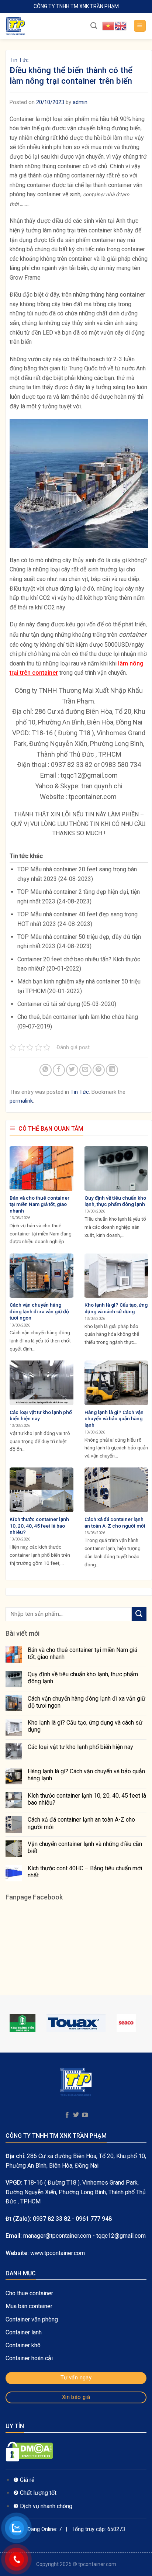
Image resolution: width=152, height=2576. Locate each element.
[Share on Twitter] (72, 1070)
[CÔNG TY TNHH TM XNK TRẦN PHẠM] (42, 26)
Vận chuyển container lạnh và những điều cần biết (85, 1847)
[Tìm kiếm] (94, 26)
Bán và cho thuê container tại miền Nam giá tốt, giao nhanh (82, 1653)
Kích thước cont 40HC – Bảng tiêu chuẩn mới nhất (85, 1872)
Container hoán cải (29, 2358)
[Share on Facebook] (59, 1070)
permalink (21, 1101)
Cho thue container (30, 2293)
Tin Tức (19, 60)
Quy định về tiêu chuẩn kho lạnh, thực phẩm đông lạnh (83, 1678)
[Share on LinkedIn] (112, 1070)
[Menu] (140, 26)
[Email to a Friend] (85, 1070)
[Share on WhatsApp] (46, 1070)
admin (80, 102)
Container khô (23, 2345)
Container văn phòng (32, 2319)
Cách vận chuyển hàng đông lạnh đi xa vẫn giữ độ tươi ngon (87, 1702)
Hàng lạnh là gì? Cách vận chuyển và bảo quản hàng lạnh (86, 1775)
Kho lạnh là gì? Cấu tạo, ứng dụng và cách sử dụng (85, 1726)
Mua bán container (29, 2306)
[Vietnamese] (108, 25)
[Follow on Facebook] (67, 2115)
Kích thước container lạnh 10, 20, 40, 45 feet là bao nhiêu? (87, 1799)
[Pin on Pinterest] (99, 1070)
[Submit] (139, 1614)
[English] (121, 25)
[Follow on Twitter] (76, 2115)
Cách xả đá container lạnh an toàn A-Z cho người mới (81, 1823)
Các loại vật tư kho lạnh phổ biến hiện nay (80, 1747)
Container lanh (24, 2332)
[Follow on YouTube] (85, 2115)
